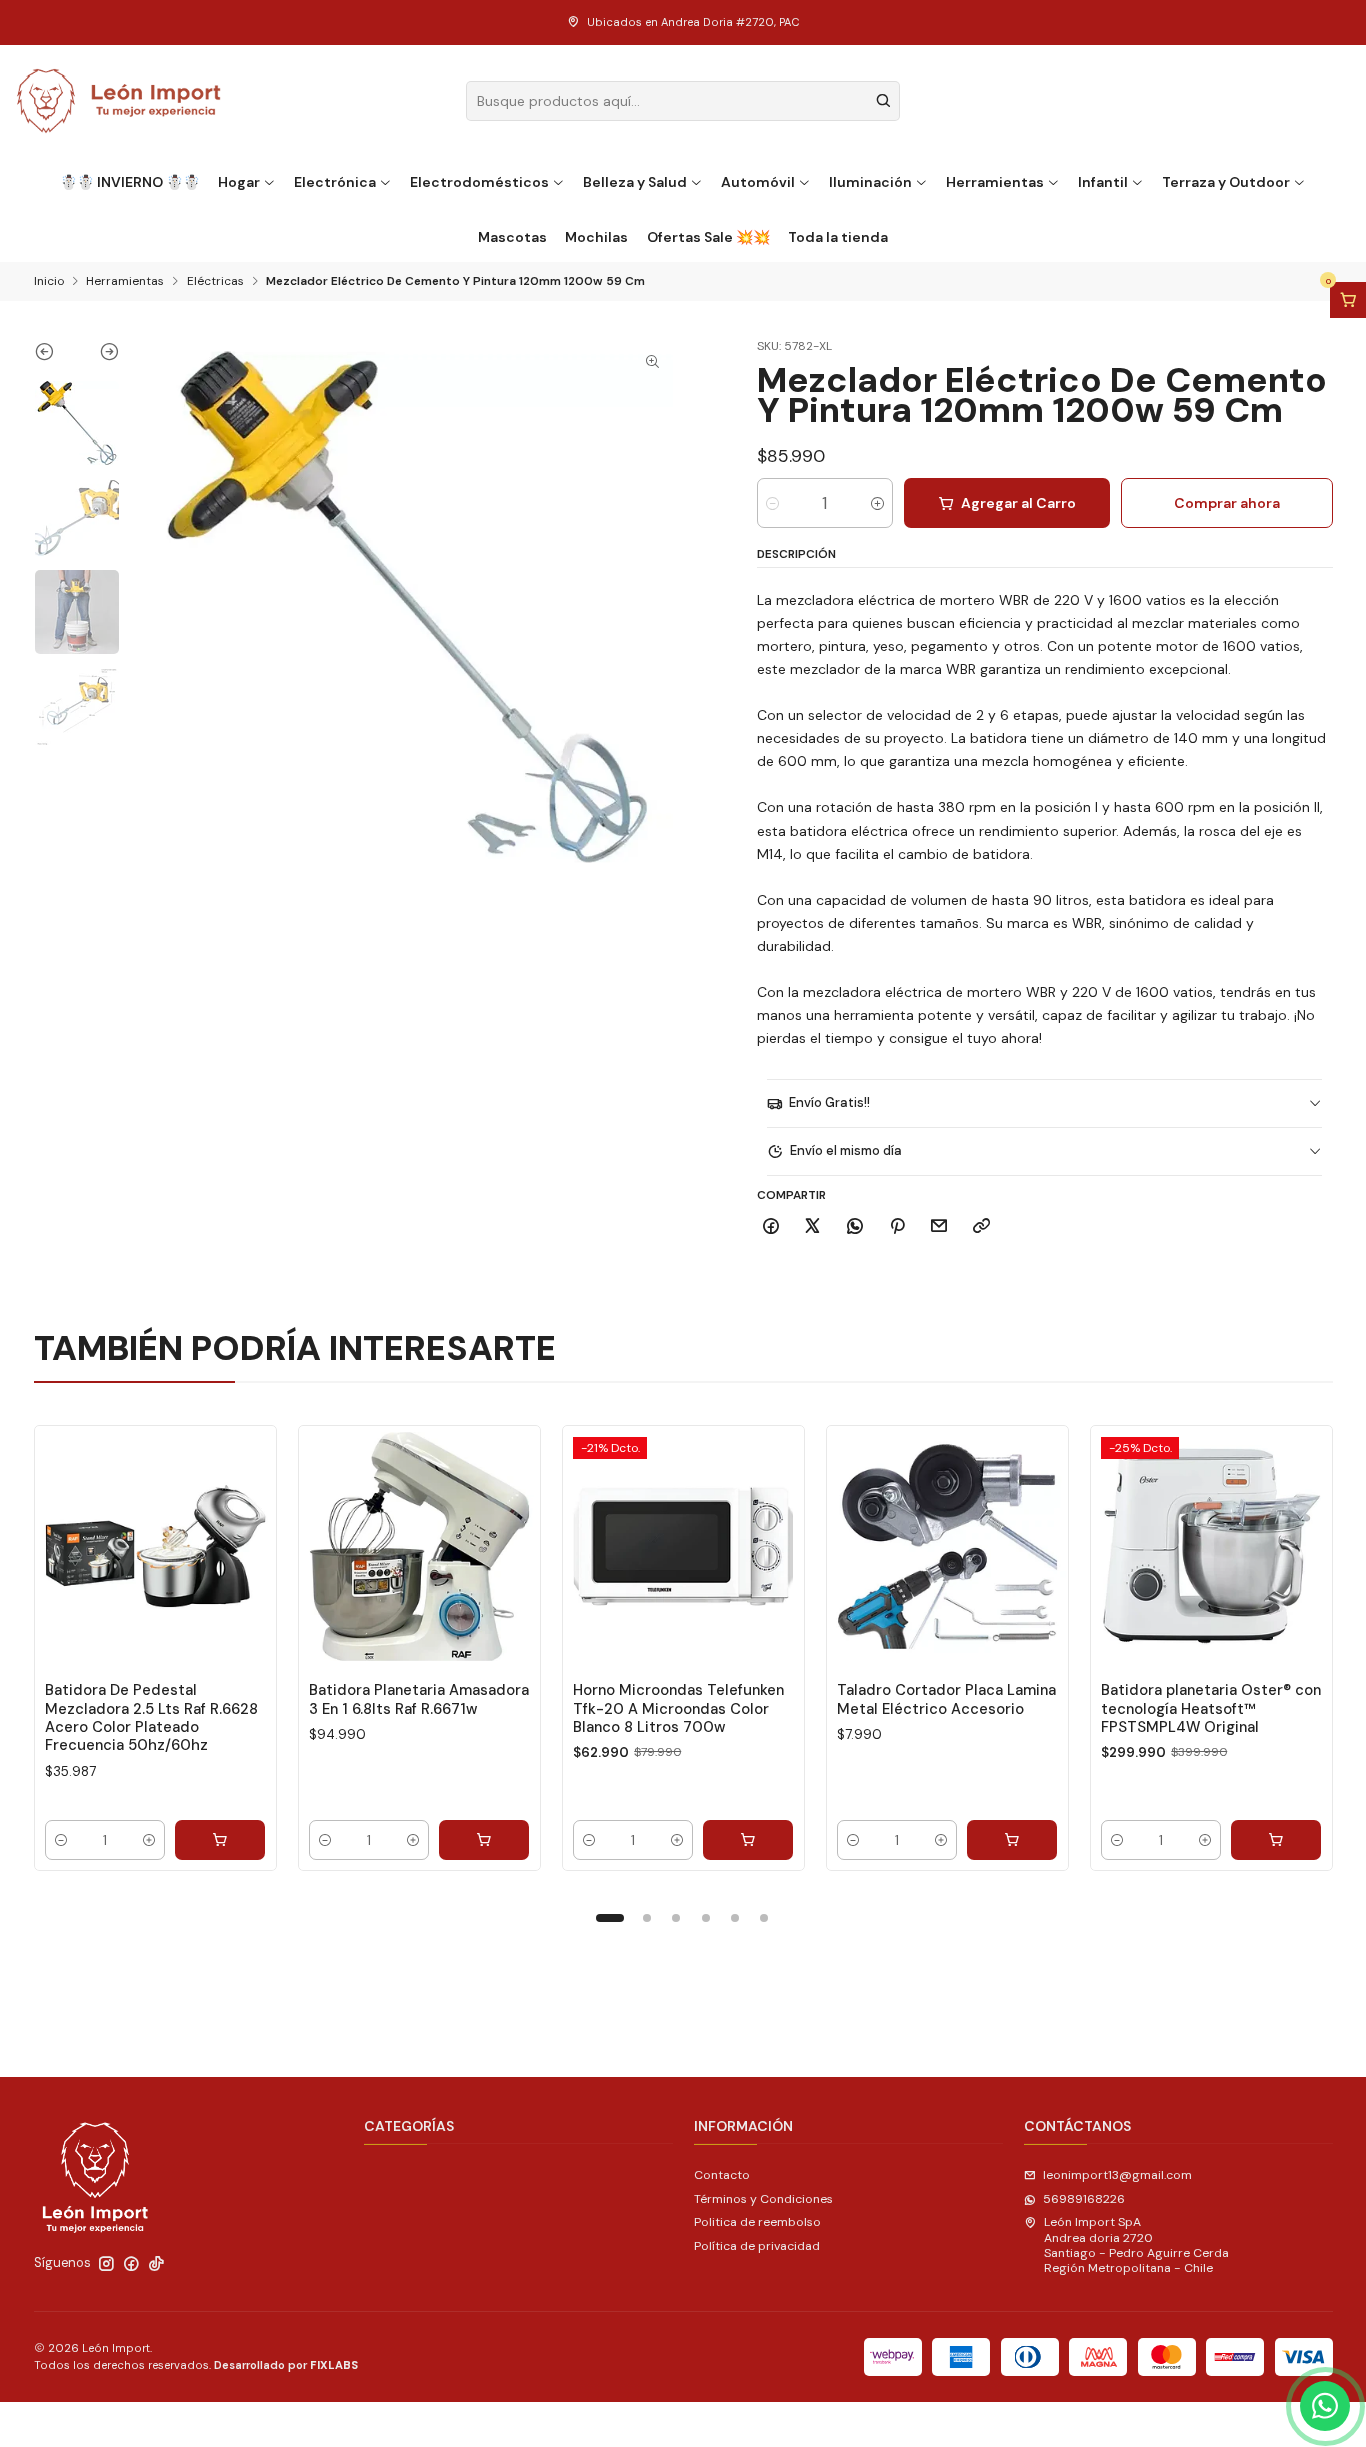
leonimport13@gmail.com (1117, 2175)
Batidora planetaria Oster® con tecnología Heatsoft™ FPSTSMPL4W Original (1211, 1708)
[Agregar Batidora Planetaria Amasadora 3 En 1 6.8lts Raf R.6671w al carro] (484, 1840)
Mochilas (596, 237)
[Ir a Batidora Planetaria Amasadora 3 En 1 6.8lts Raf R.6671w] (419, 1546)
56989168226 (1084, 2199)
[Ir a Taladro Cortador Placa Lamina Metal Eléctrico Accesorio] (947, 1546)
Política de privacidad (757, 2246)
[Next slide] (98, 356)
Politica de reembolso (757, 2222)
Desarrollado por (286, 2365)
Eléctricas (215, 282)
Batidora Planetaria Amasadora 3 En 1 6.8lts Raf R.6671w (419, 1699)
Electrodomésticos (479, 182)
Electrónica (335, 182)
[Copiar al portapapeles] (982, 1227)
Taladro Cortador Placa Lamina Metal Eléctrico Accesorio (946, 1699)
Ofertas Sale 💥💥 (708, 237)
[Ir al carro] (1348, 300)
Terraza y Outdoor (1226, 182)
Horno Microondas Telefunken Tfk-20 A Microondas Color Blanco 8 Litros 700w (678, 1708)
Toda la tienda (838, 237)
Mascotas (512, 237)
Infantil (1103, 182)
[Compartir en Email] (939, 1227)
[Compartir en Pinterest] (897, 1227)
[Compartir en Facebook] (771, 1227)
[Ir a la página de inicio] (119, 101)
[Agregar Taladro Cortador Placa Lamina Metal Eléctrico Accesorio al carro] (1012, 1840)
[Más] (244, 1547)
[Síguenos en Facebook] (131, 2264)
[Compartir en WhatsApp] (855, 1227)
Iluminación (870, 182)
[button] (610, 1918)
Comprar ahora (1227, 503)
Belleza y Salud (635, 182)
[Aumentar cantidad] (877, 503)
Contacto (722, 2175)
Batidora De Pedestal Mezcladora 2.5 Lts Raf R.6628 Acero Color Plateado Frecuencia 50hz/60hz (151, 1717)
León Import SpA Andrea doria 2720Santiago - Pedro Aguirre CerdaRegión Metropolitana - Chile (1136, 2245)
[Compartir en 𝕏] (813, 1227)
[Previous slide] (55, 356)
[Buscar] (883, 101)
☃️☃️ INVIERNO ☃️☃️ (130, 182)
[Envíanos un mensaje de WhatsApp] (1325, 2406)
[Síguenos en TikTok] (156, 2264)
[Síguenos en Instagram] (106, 2264)
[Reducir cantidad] (772, 503)
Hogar (239, 182)
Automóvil (758, 182)
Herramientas (995, 182)
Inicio (49, 282)
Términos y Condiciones (763, 2199)
